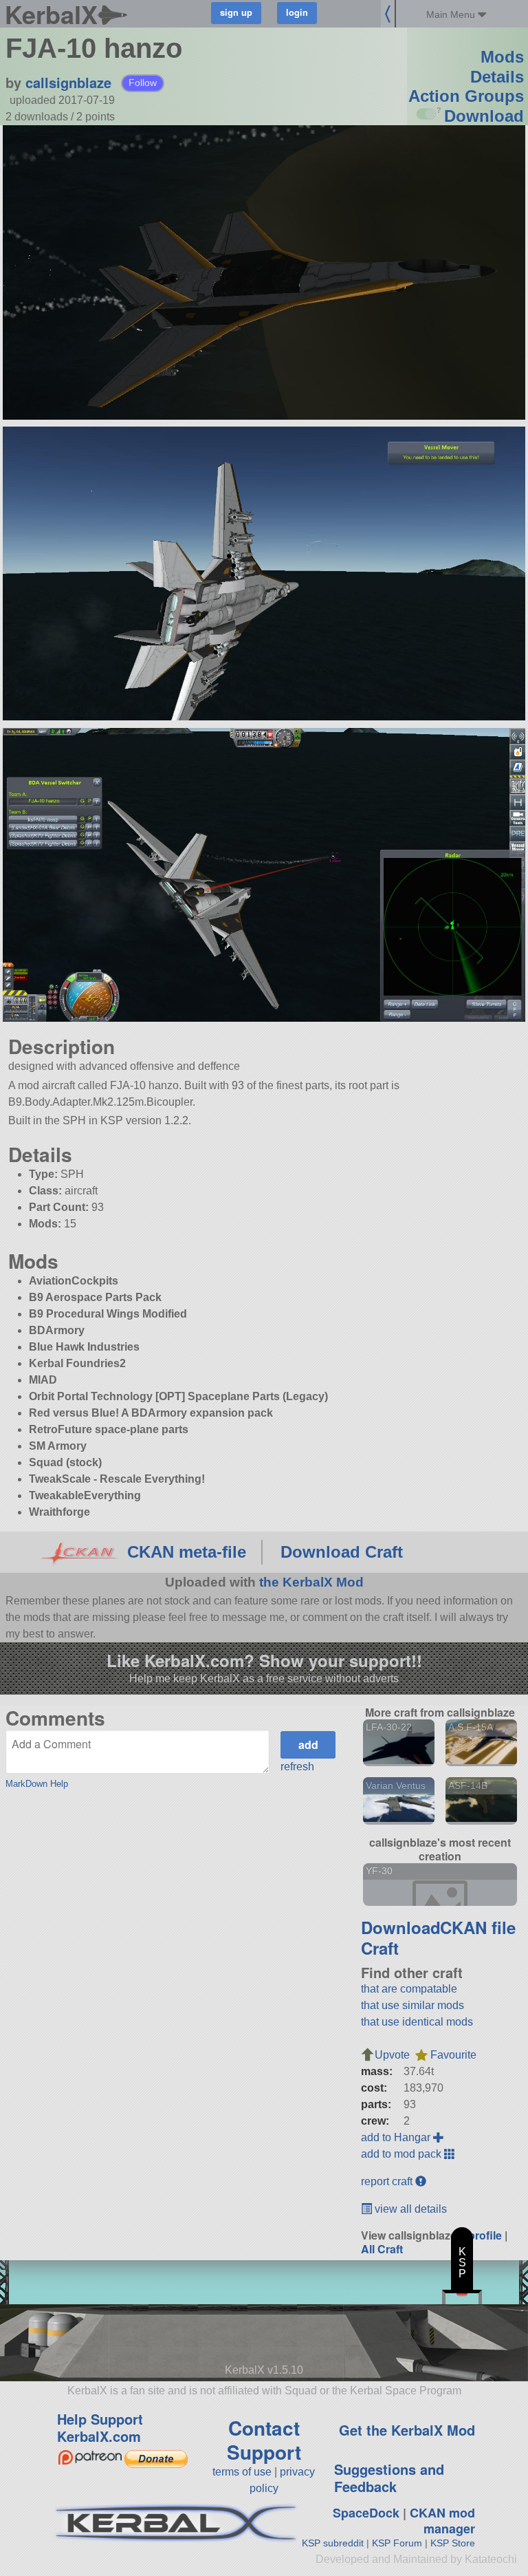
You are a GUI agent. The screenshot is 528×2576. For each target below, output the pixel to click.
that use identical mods (417, 2022)
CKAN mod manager (442, 2521)
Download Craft (342, 1552)
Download (484, 116)
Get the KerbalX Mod (407, 2430)
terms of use (242, 2472)
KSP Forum (397, 2543)
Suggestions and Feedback (389, 2478)
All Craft (382, 2249)
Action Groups (466, 96)
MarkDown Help (37, 1784)
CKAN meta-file (187, 1552)
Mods (502, 57)
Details (497, 77)
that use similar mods (412, 2005)
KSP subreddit (333, 2543)
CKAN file (478, 1927)
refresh (297, 1767)
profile (485, 2235)
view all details (409, 2209)
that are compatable (409, 1989)
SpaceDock (366, 2513)
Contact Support (264, 2440)
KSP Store (453, 2543)
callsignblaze (68, 82)
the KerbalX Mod (311, 1582)
